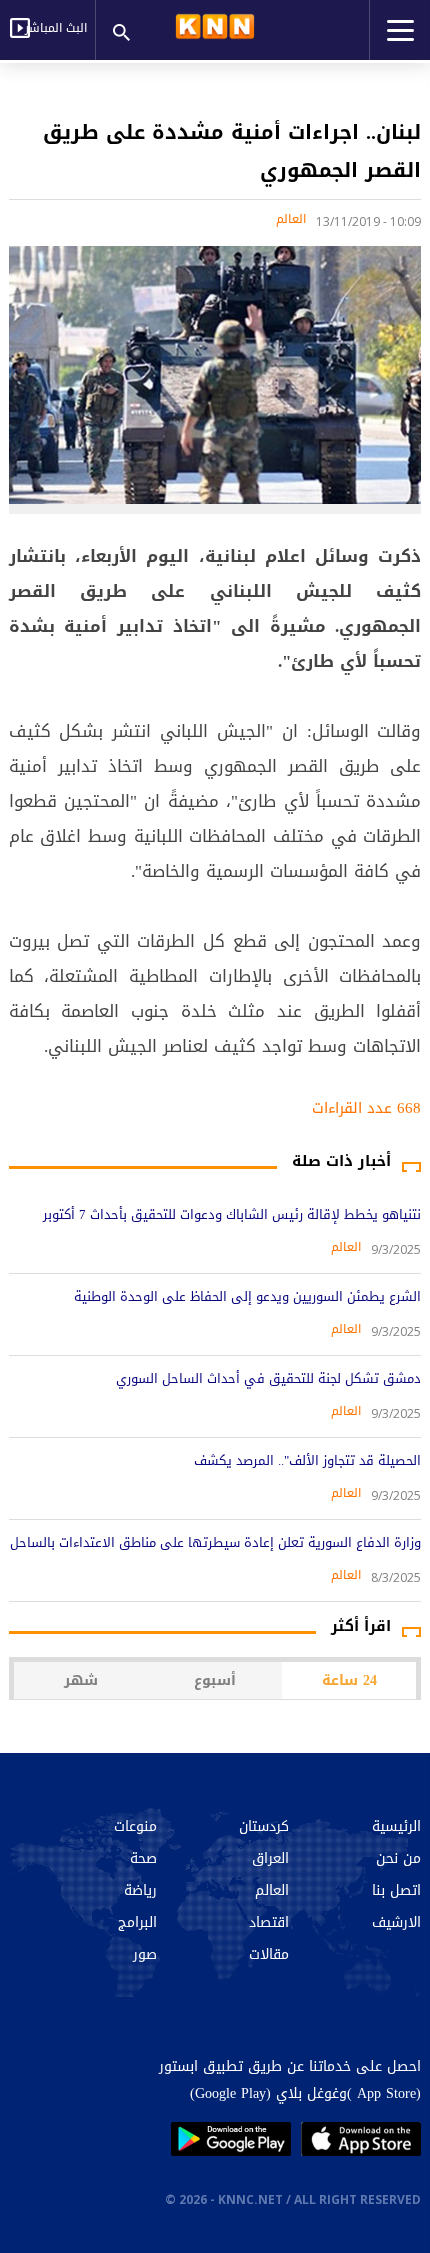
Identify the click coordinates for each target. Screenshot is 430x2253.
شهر (81, 1680)
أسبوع (215, 1680)
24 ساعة (349, 1680)
